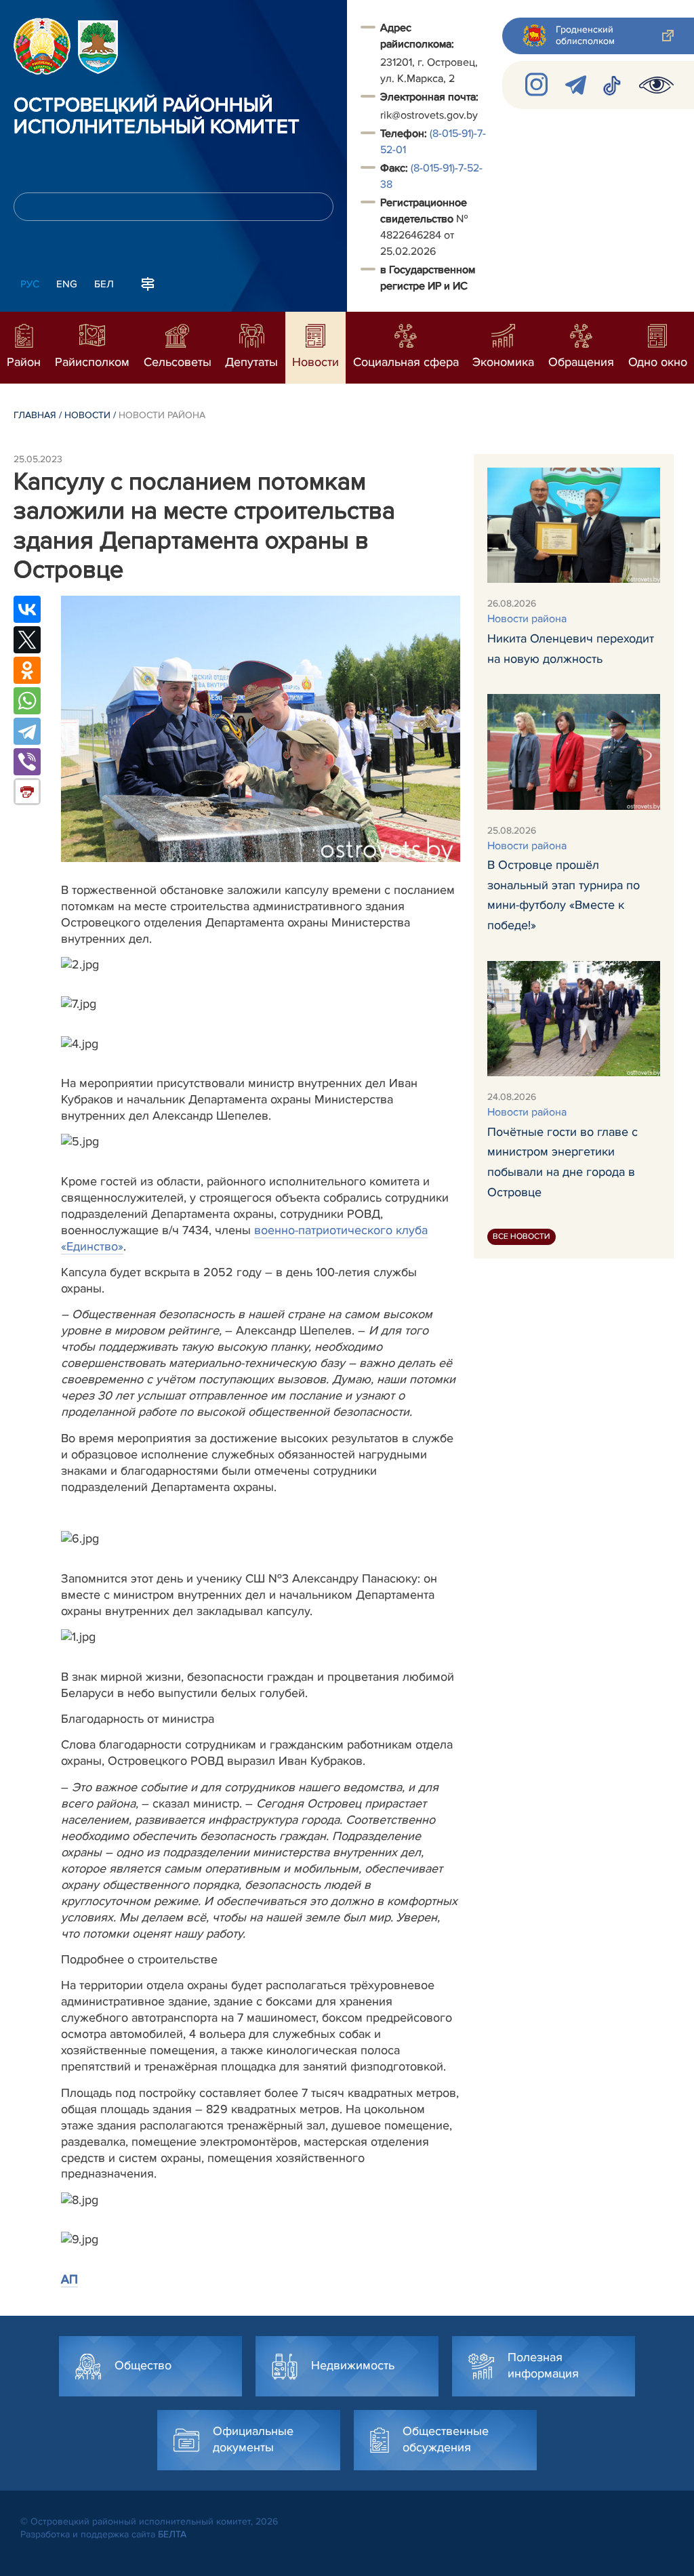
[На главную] (42, 46)
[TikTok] (613, 85)
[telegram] (576, 85)
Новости (87, 415)
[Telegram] (27, 731)
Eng (67, 284)
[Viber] (27, 762)
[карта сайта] (148, 283)
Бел (104, 284)
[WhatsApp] (27, 701)
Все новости (522, 1236)
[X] (27, 640)
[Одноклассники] (27, 670)
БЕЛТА (172, 2534)
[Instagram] (537, 85)
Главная (35, 415)
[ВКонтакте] (27, 609)
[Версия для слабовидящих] (656, 85)
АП (69, 2279)
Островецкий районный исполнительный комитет (157, 117)
